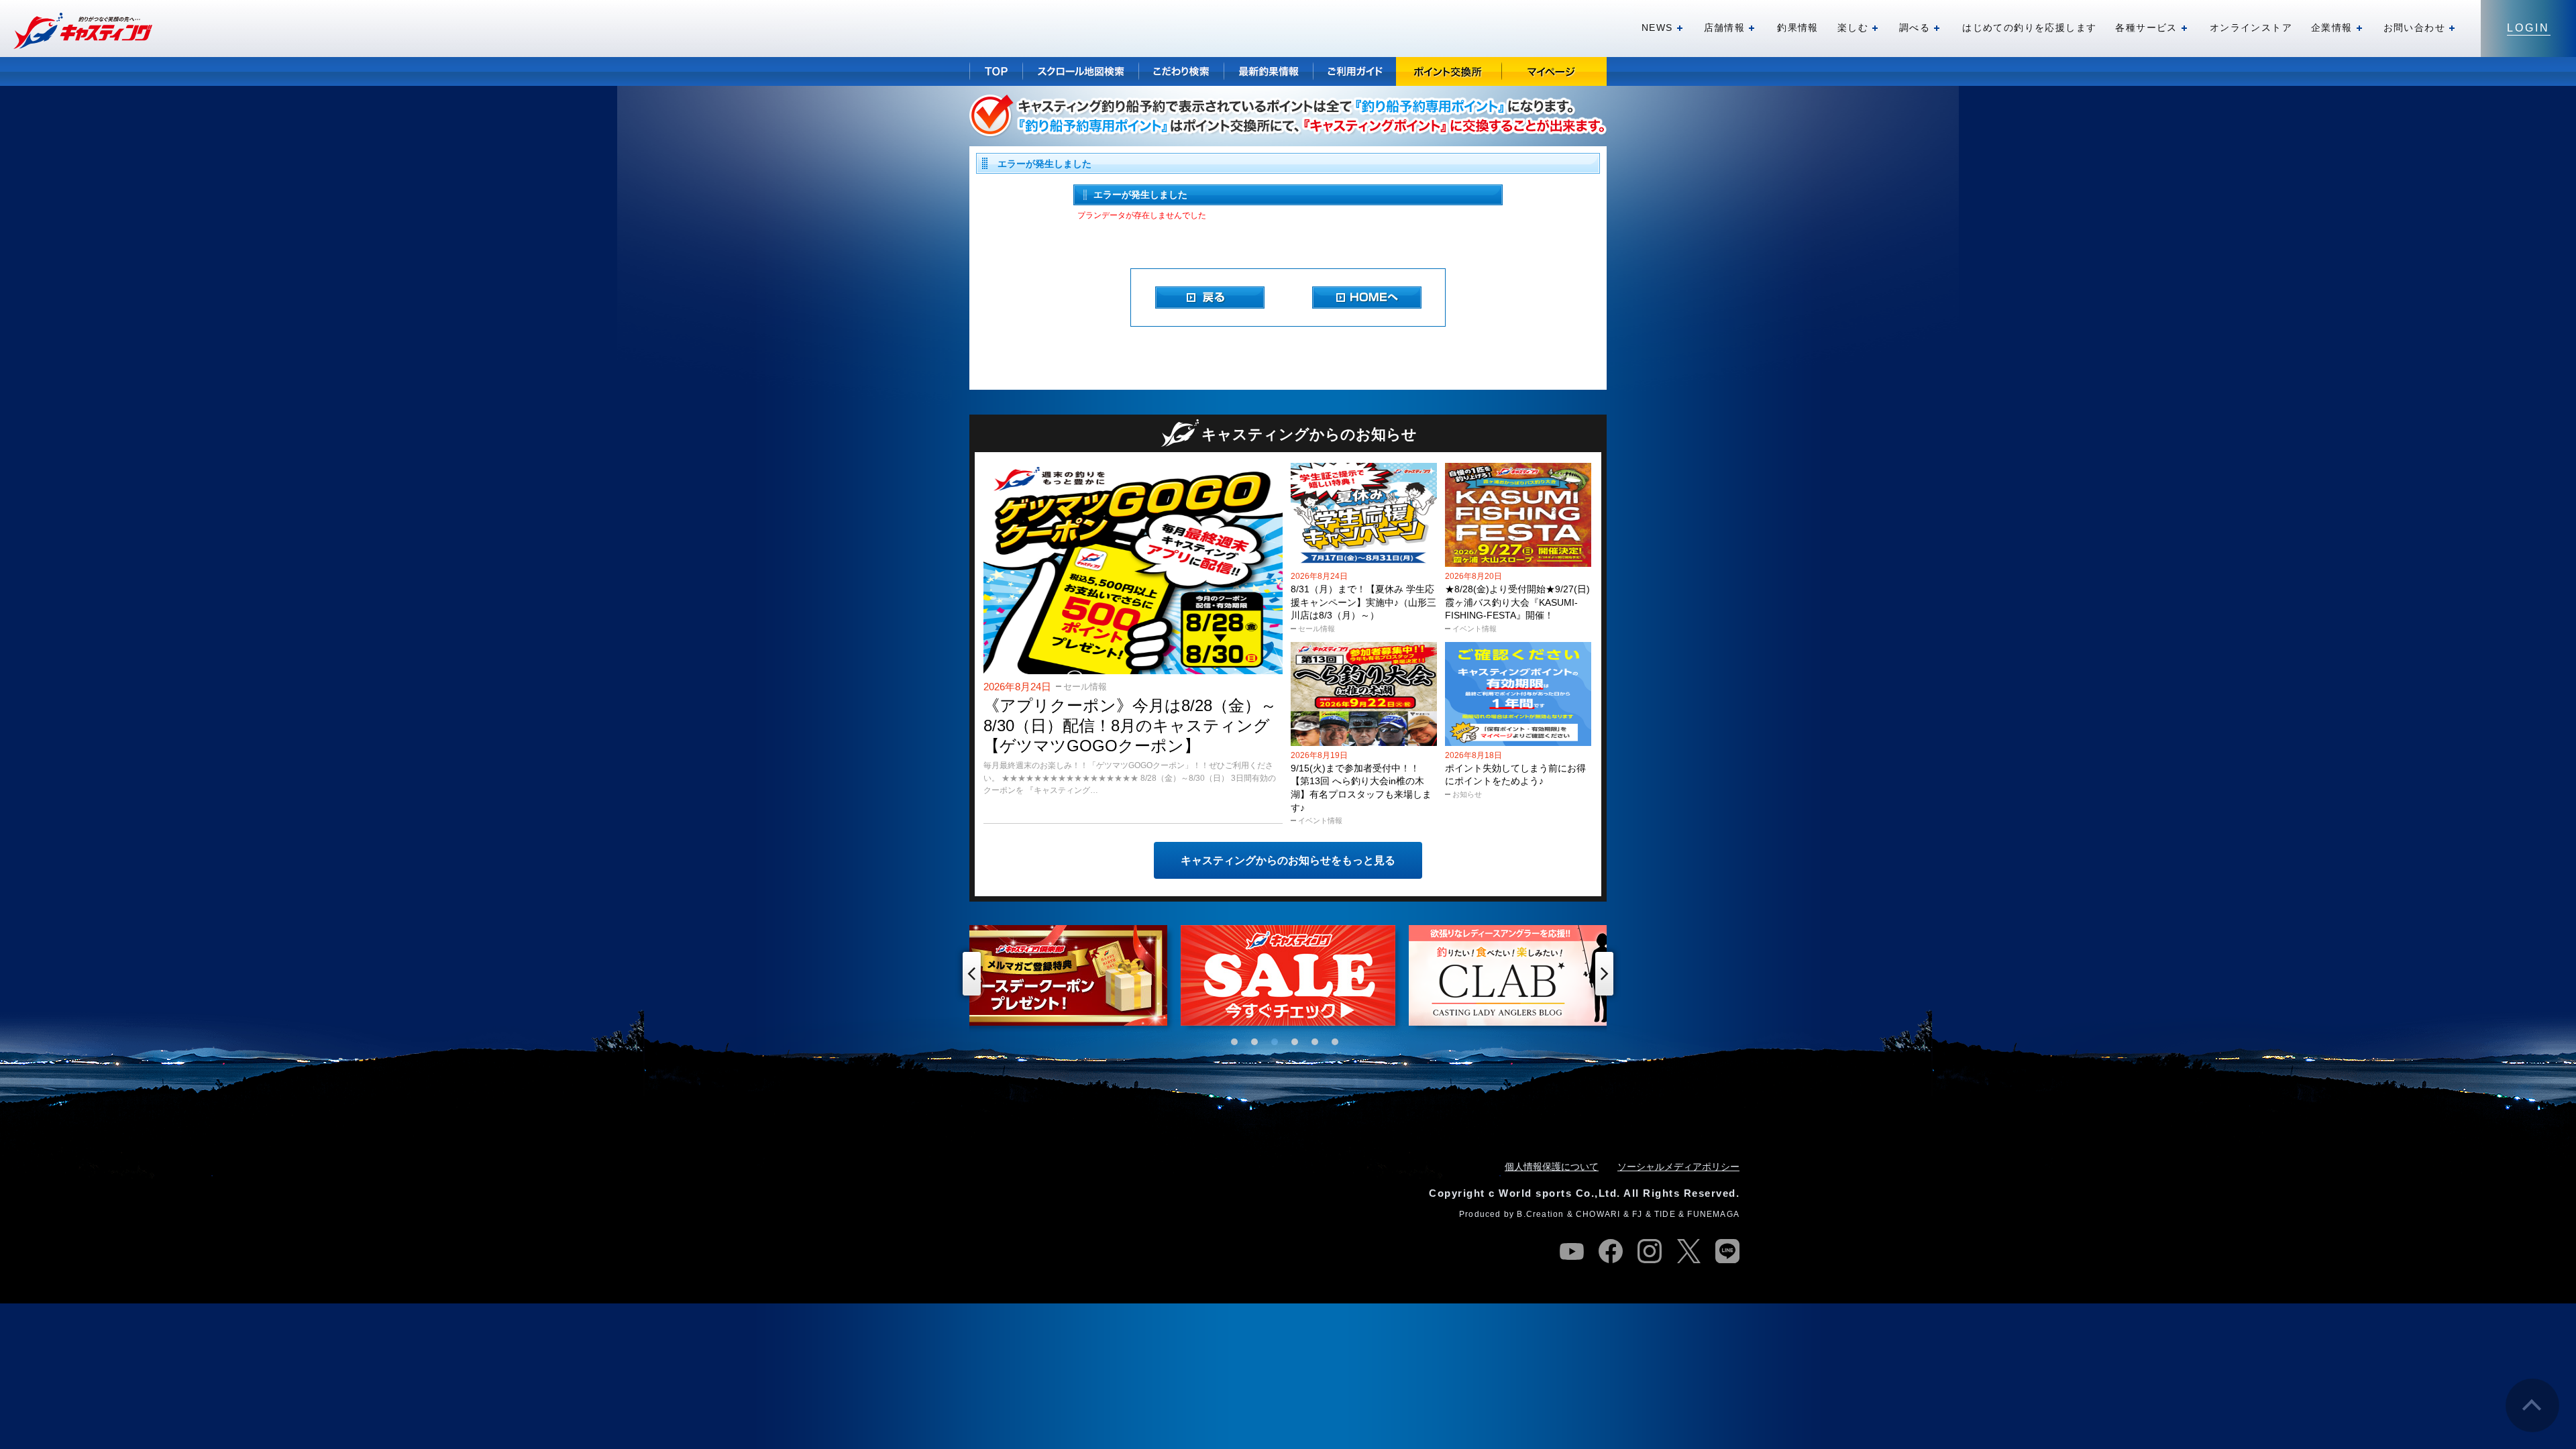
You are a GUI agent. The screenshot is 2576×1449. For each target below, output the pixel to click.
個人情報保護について (1552, 1167)
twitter (1688, 1251)
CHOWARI (1598, 1214)
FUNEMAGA (1713, 1214)
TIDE (1665, 1214)
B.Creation (1540, 1214)
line (1727, 1251)
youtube (1572, 1251)
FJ (1637, 1214)
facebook (1611, 1251)
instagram (1650, 1251)
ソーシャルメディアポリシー (1678, 1167)
